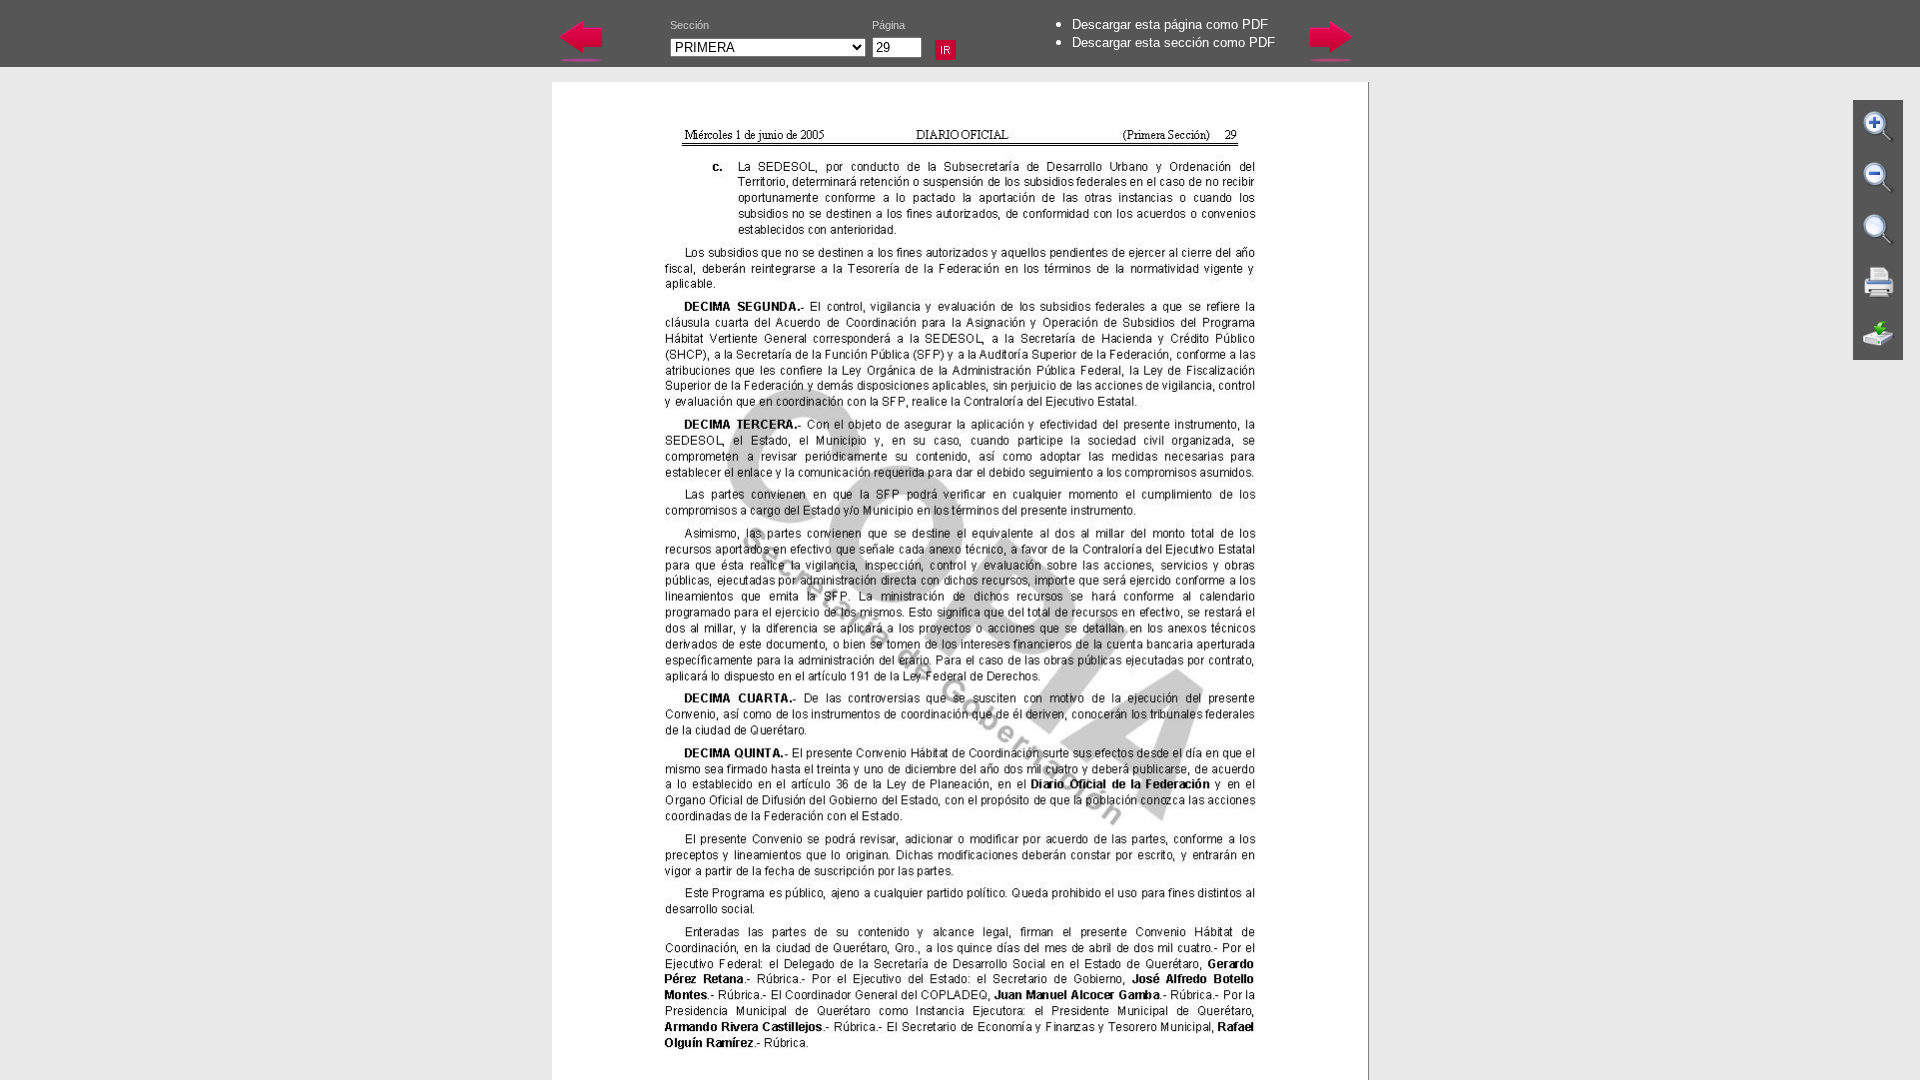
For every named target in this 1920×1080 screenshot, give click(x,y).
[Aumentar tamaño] (1879, 126)
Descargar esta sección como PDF (1173, 42)
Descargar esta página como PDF (1170, 24)
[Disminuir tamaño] (1879, 178)
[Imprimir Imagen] (1879, 282)
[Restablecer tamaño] (1879, 230)
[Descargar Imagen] (1879, 334)
